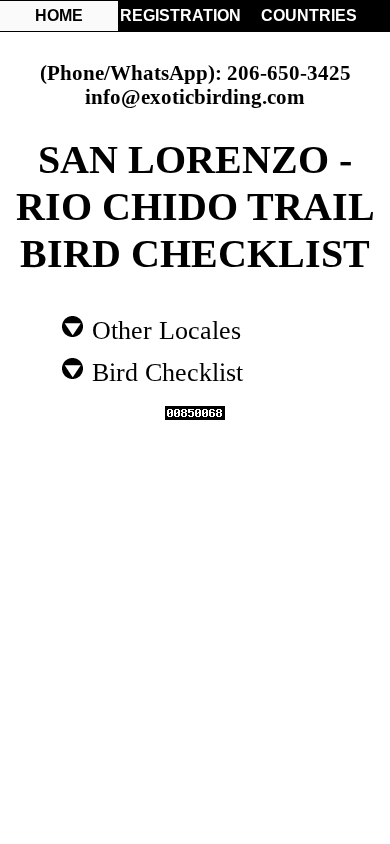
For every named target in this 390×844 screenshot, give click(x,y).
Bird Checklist (164, 371)
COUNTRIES (309, 15)
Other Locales (163, 329)
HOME (59, 15)
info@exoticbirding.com (195, 96)
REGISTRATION (179, 15)
